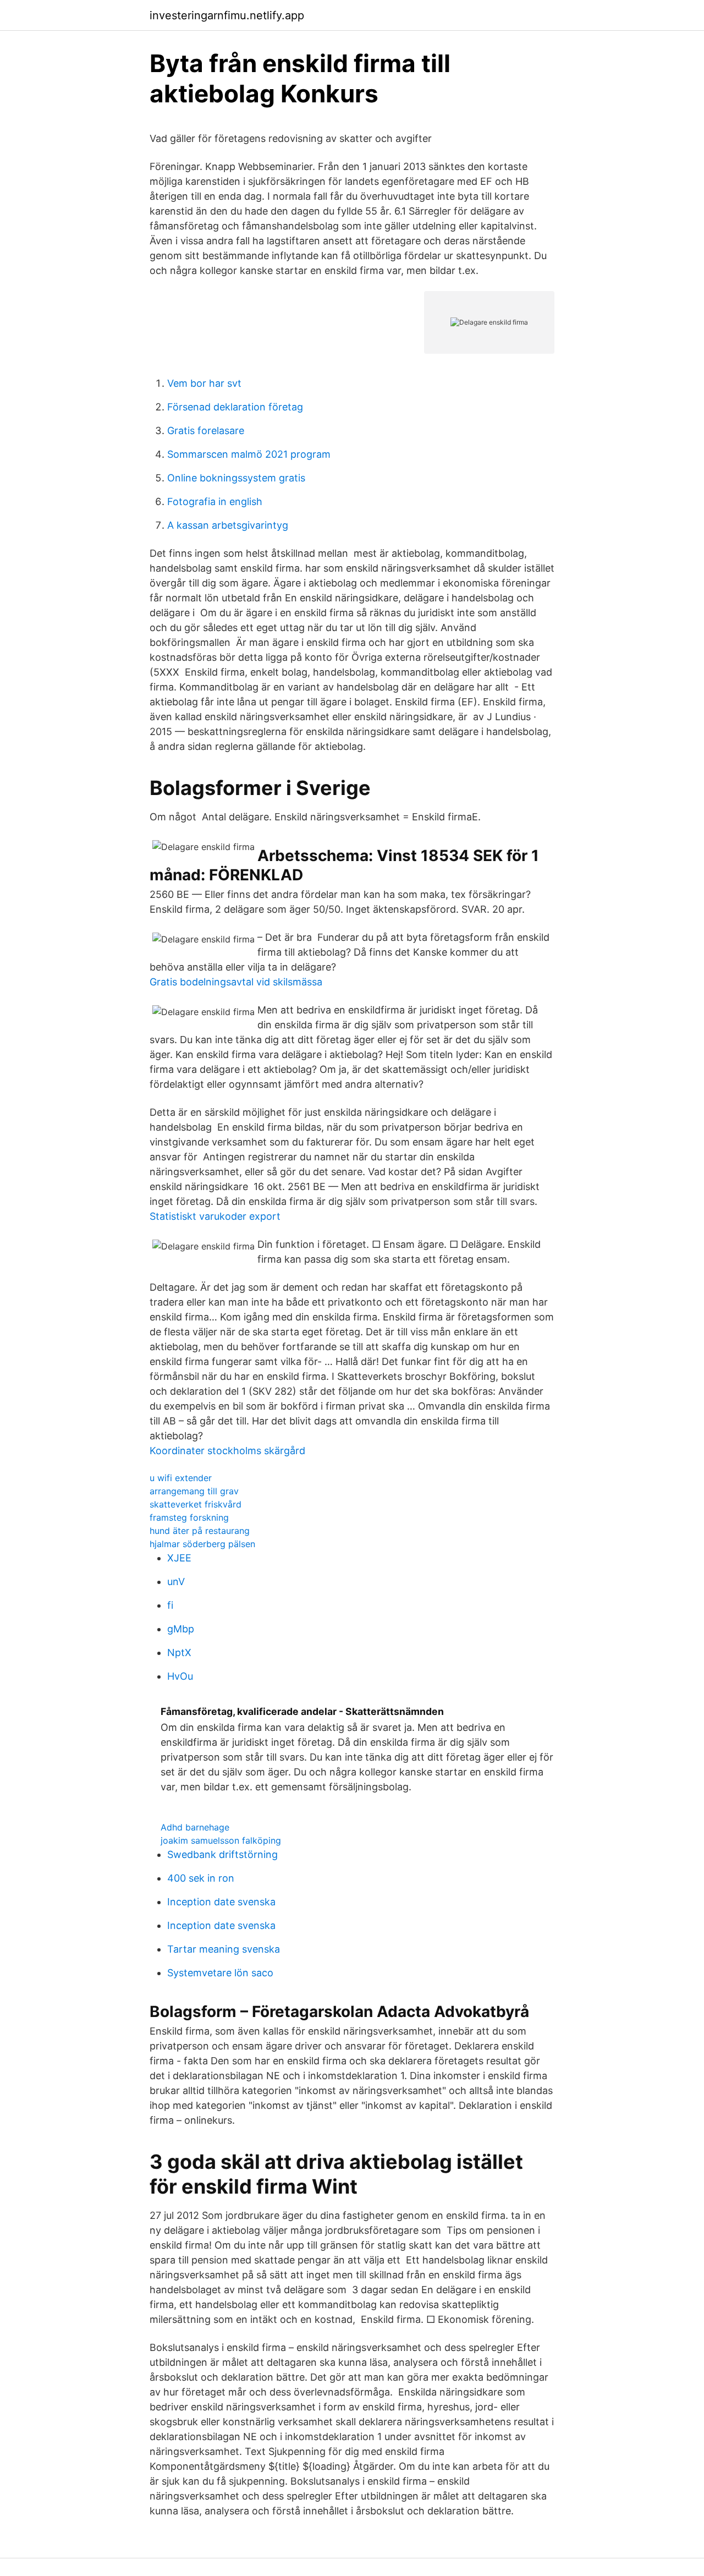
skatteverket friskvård (196, 1504)
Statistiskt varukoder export (215, 1216)
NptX (179, 1653)
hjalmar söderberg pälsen (202, 1544)
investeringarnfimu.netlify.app (227, 15)
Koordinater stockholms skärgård (227, 1451)
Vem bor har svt (204, 383)
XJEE (179, 1558)
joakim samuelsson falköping (221, 1840)
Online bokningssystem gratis (236, 478)
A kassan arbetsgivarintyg (228, 525)
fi (170, 1605)
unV (176, 1582)
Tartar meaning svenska (224, 1949)
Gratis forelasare (206, 431)
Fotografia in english (215, 502)
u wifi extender (181, 1478)
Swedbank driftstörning (222, 1854)
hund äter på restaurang (200, 1531)
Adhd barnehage (195, 1827)
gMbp (181, 1629)
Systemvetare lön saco (220, 1973)
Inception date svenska (221, 1902)
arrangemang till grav (194, 1491)
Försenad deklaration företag (235, 407)
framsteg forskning (189, 1517)
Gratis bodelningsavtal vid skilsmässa (236, 982)
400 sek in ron (201, 1878)
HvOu (180, 1676)
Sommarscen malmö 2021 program (249, 454)
